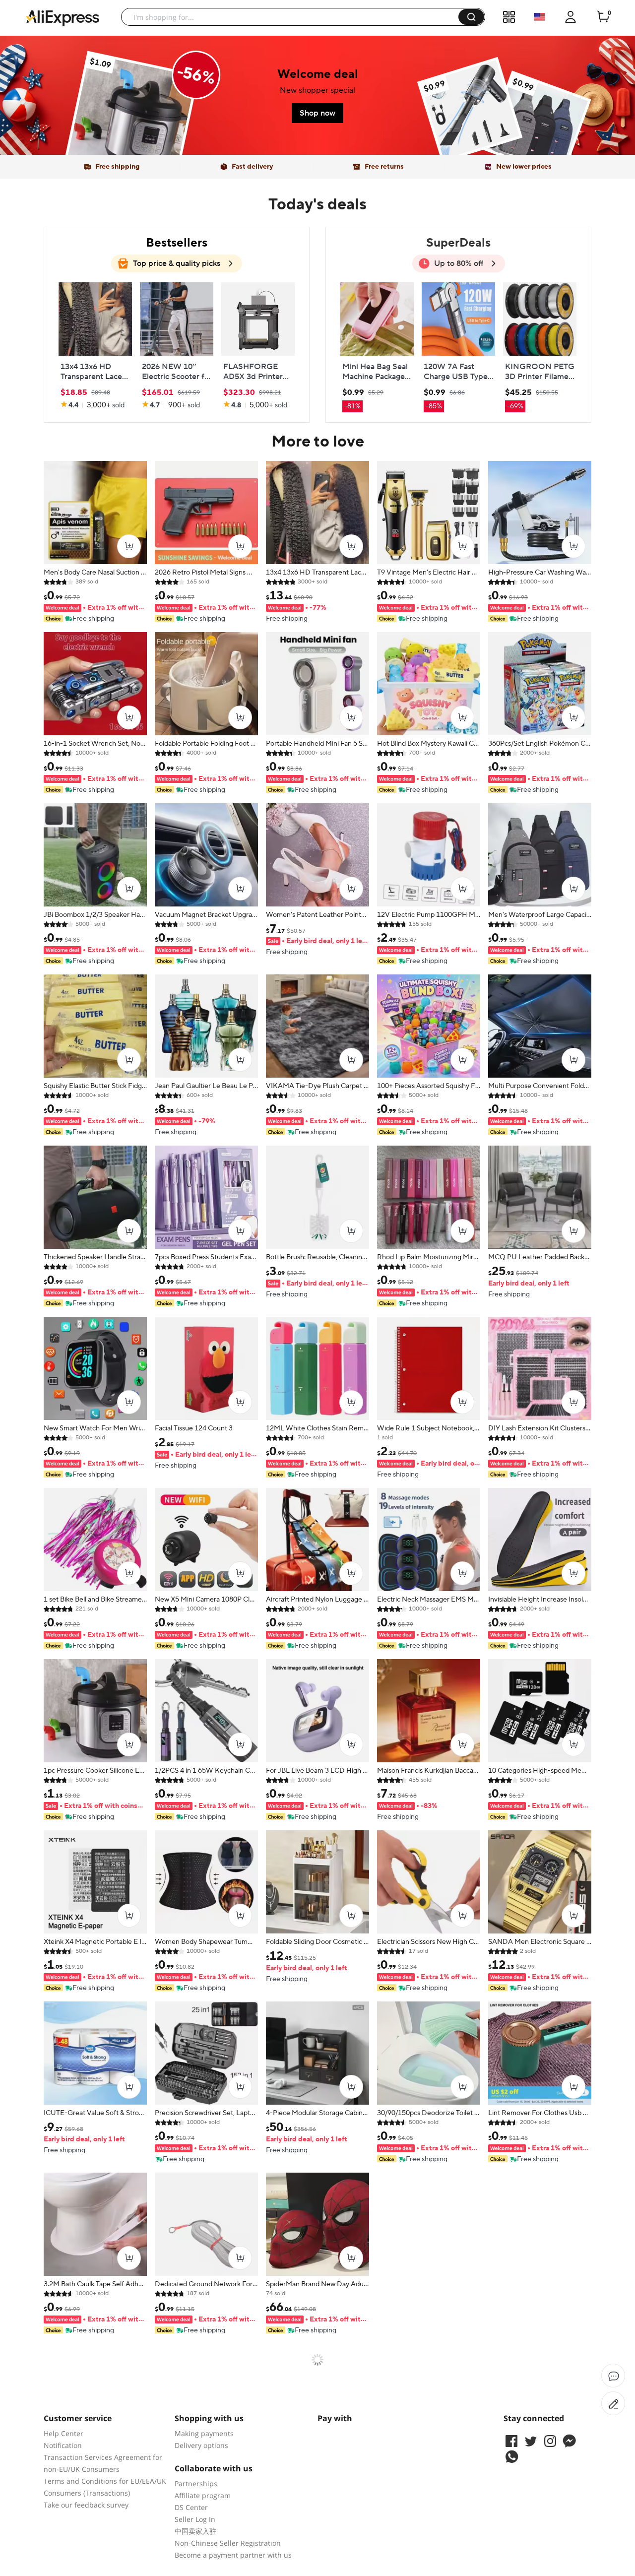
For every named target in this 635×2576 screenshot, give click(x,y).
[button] (471, 17)
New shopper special (317, 90)
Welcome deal (318, 74)
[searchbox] (293, 17)
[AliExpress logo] (63, 17)
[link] (132, 119)
